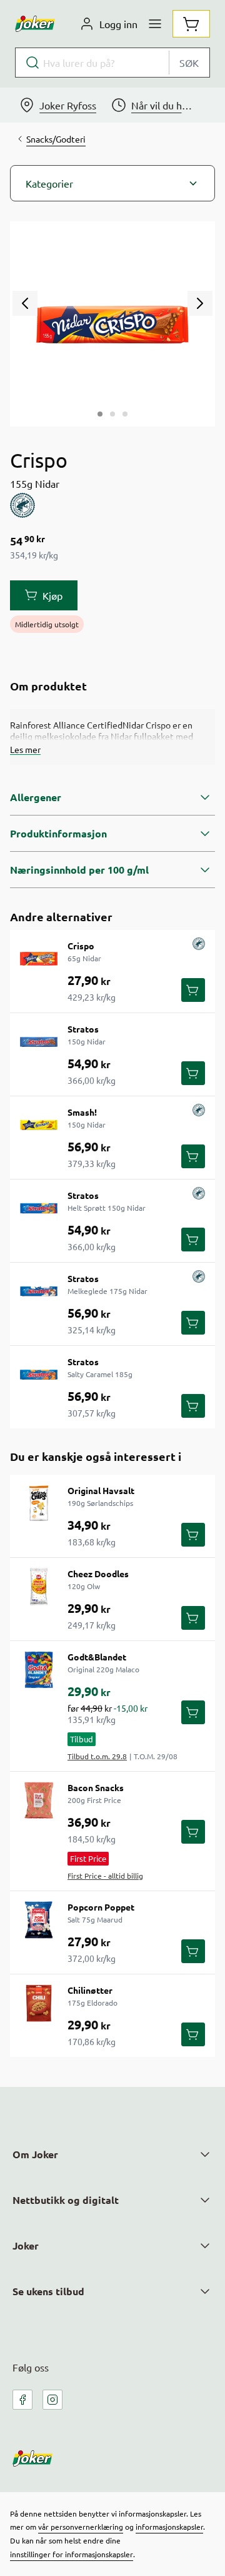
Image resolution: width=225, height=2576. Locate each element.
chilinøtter (90, 1990)
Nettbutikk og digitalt (66, 2200)
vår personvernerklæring (81, 2527)
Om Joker (35, 2154)
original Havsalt (101, 1490)
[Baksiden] (125, 414)
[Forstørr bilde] (112, 324)
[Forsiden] (112, 414)
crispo (81, 946)
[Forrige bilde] (25, 303)
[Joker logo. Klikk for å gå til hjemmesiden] (35, 24)
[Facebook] (22, 2400)
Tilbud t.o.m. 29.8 (97, 1756)
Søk (189, 63)
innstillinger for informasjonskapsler (72, 2554)
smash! (82, 1112)
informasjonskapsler (169, 2527)
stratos (83, 1029)
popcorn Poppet (101, 1907)
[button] (112, 183)
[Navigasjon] (155, 24)
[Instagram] (52, 2400)
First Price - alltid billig (105, 1876)
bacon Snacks (96, 1787)
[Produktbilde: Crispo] (100, 414)
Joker (26, 2245)
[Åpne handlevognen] (191, 24)
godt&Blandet (97, 1657)
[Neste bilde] (200, 303)
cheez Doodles (98, 1573)
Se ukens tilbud (48, 2291)
